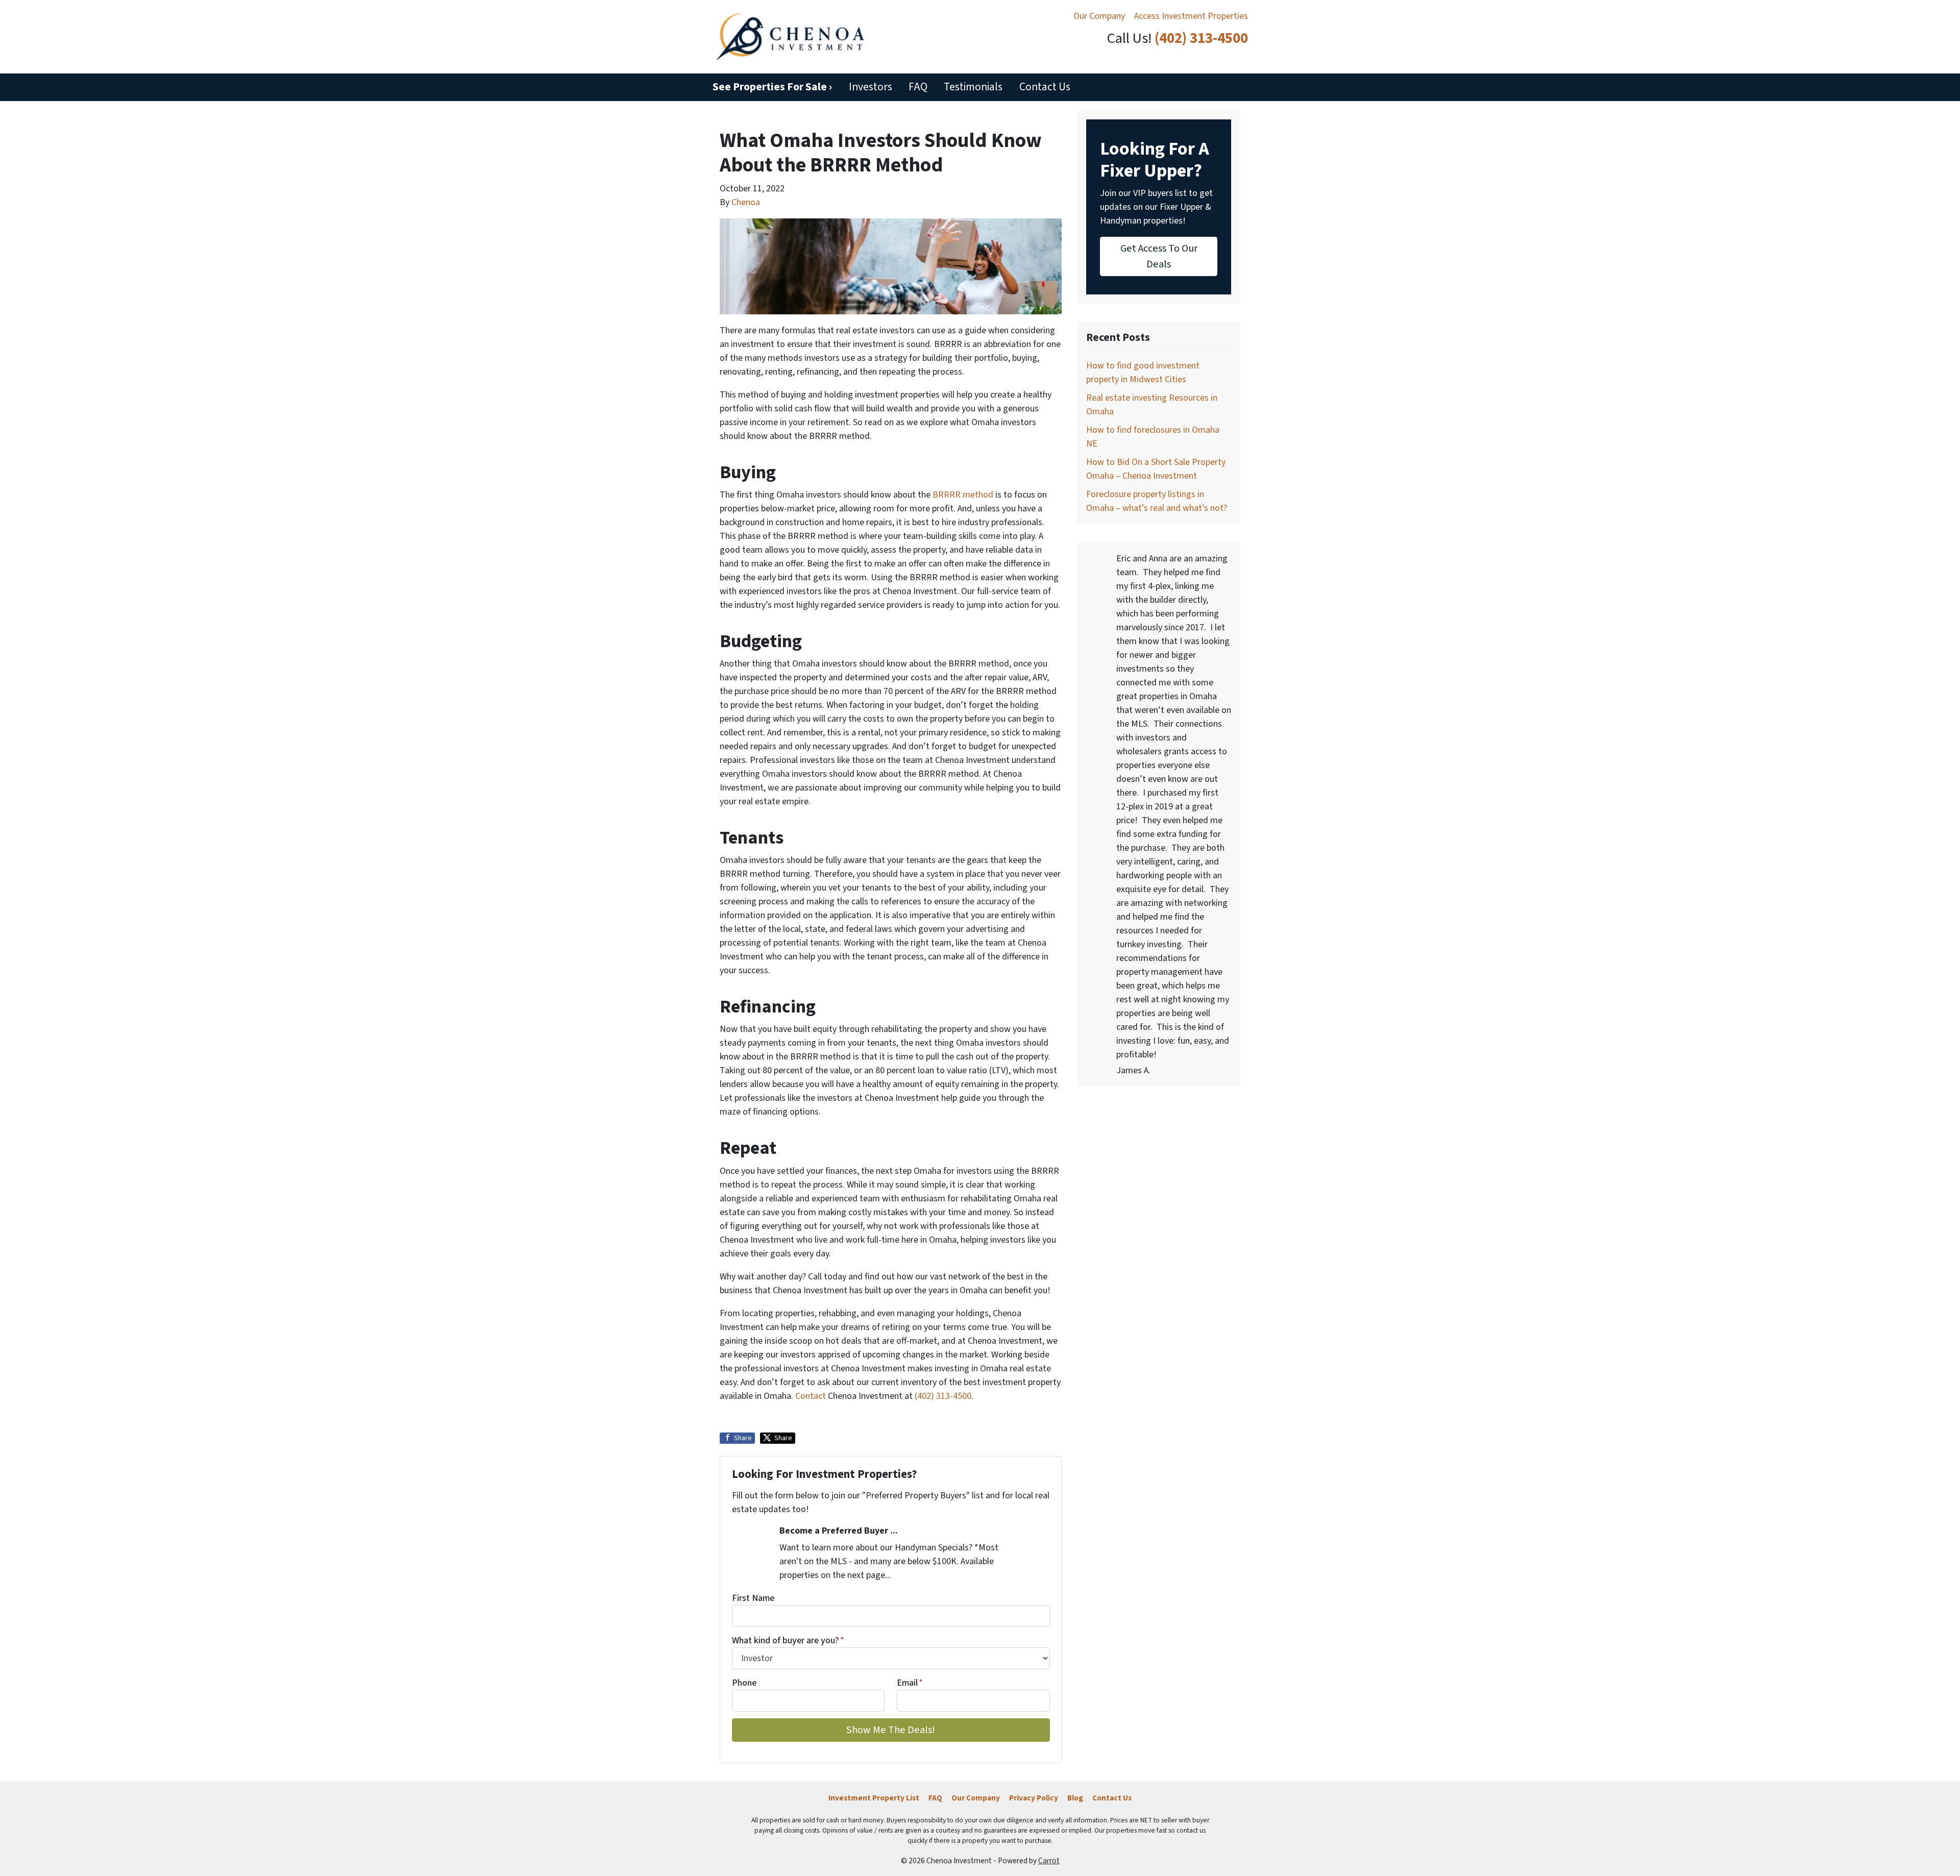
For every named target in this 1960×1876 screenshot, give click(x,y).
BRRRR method (963, 495)
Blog (1075, 1798)
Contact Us (1045, 87)
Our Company (1099, 16)
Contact (811, 1396)
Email (910, 1683)
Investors (871, 87)
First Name (753, 1598)
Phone (744, 1683)
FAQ (918, 87)
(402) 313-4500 (1201, 39)
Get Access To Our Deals (1159, 256)
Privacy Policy (1034, 1798)
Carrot (1049, 1861)
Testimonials (973, 87)
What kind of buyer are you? (788, 1640)
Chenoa (746, 202)
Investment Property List (874, 1798)
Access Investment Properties (1191, 16)
